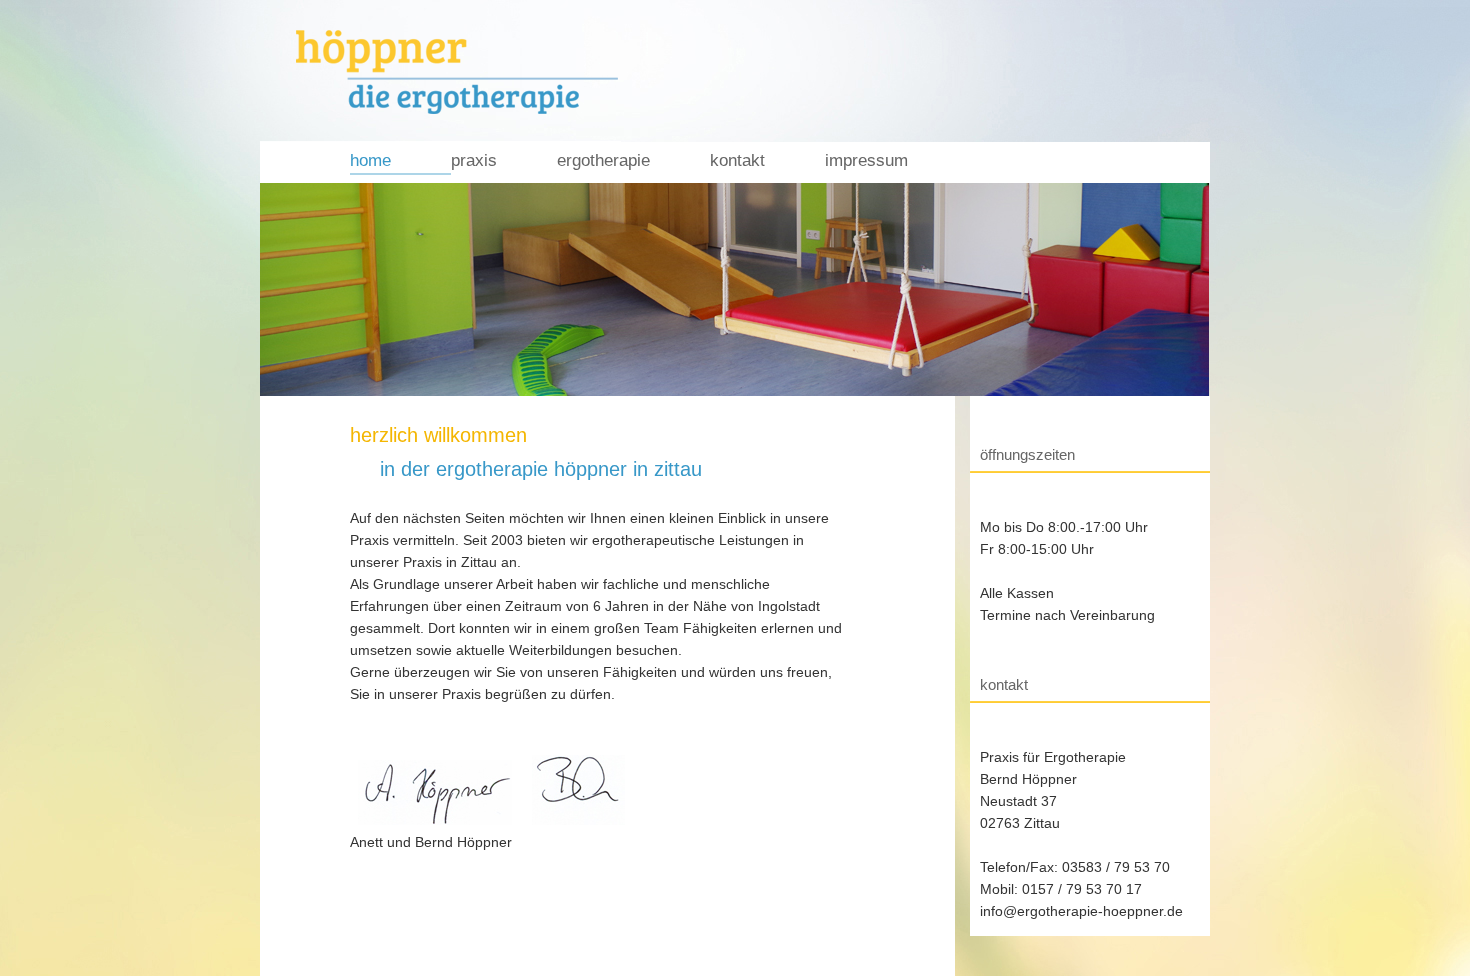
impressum (866, 160)
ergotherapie (603, 160)
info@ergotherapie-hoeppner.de (1081, 911)
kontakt (737, 160)
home (370, 160)
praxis (474, 160)
